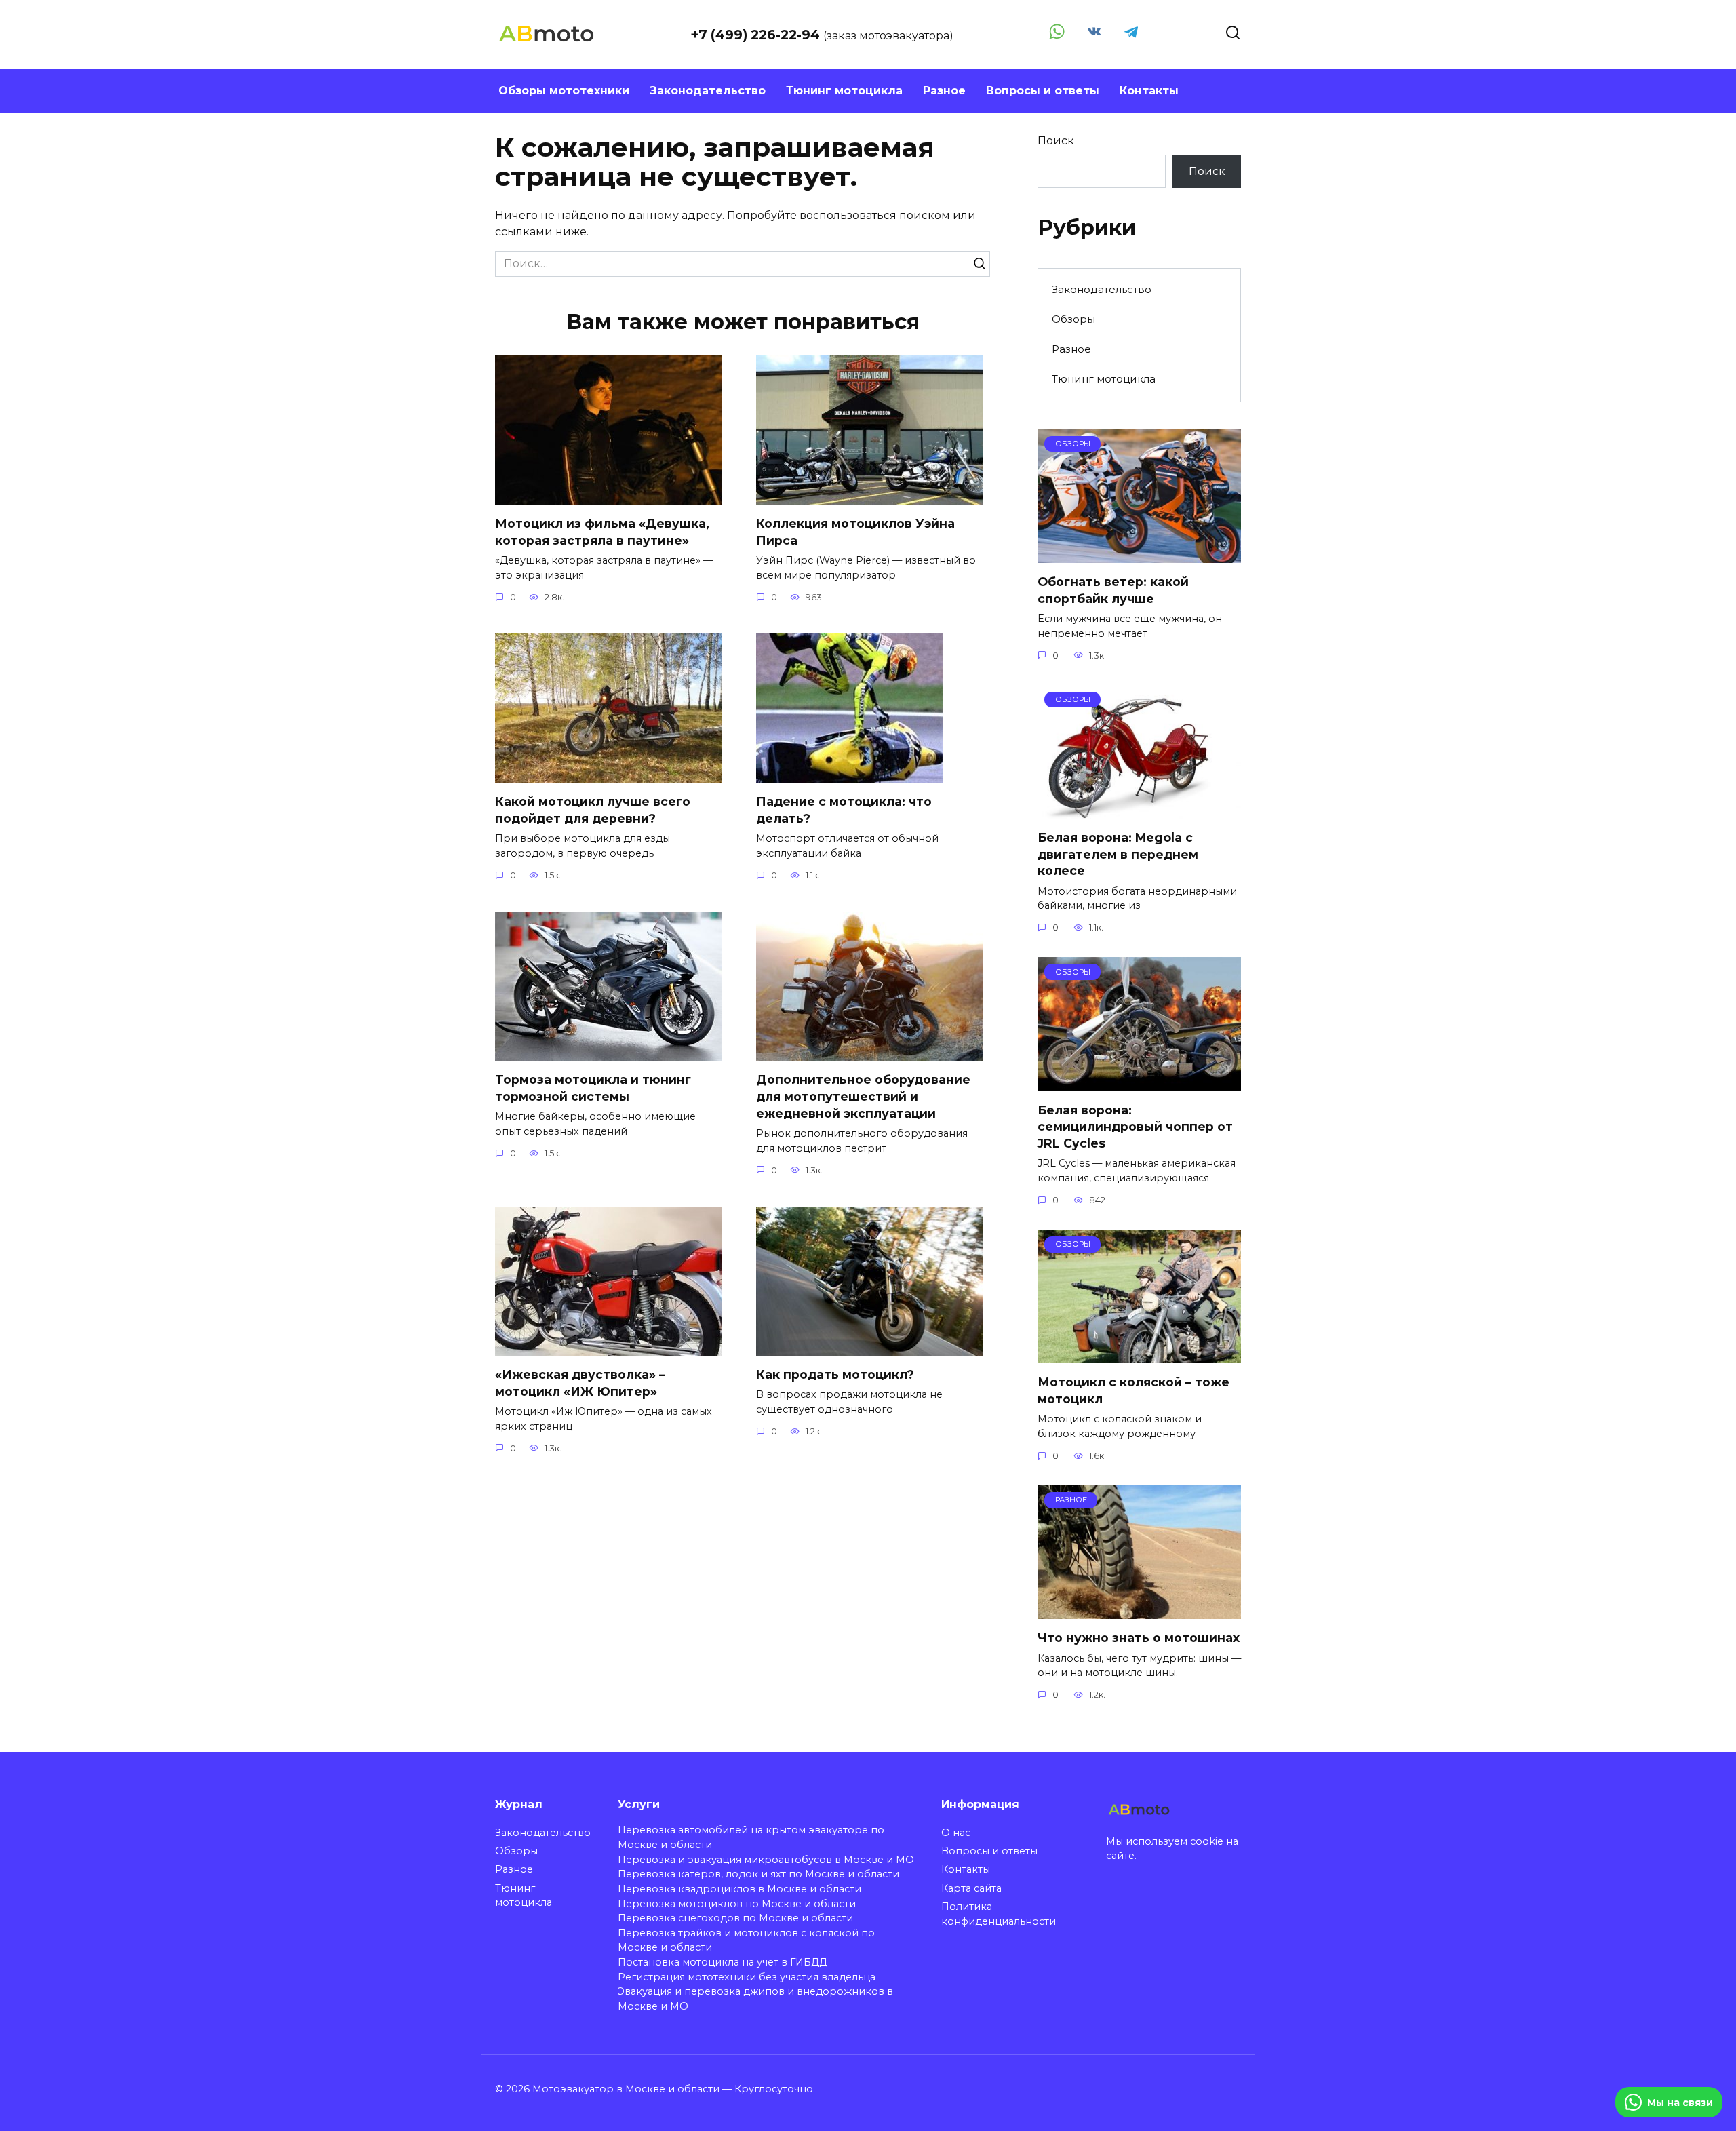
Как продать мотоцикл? (835, 1374)
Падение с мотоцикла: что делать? (844, 810)
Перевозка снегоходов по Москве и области (735, 1918)
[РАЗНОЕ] (1139, 1610)
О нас (956, 1833)
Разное (944, 91)
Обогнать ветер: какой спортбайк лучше (1113, 590)
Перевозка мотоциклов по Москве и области (737, 1904)
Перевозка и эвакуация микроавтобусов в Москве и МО (766, 1860)
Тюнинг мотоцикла (844, 91)
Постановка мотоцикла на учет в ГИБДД (723, 1962)
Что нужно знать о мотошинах (1139, 1638)
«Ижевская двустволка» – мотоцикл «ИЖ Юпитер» (580, 1383)
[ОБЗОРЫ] (1139, 554)
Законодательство (708, 91)
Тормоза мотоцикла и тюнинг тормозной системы (593, 1088)
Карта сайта (971, 1888)
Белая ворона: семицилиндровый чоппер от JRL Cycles (1135, 1126)
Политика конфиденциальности (999, 1914)
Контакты (1149, 91)
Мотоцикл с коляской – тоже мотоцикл (1133, 1390)
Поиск (1056, 141)
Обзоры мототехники (564, 91)
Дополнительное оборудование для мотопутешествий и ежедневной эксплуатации (863, 1096)
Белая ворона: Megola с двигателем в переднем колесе (1118, 854)
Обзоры (1073, 319)
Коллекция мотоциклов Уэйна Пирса (855, 532)
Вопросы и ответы (1043, 91)
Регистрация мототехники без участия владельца (747, 1977)
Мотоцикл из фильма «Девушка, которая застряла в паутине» (602, 532)
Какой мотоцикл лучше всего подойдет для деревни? (593, 810)
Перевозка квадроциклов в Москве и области (739, 1889)
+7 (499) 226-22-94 (757, 35)
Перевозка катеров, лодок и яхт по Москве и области (758, 1874)
